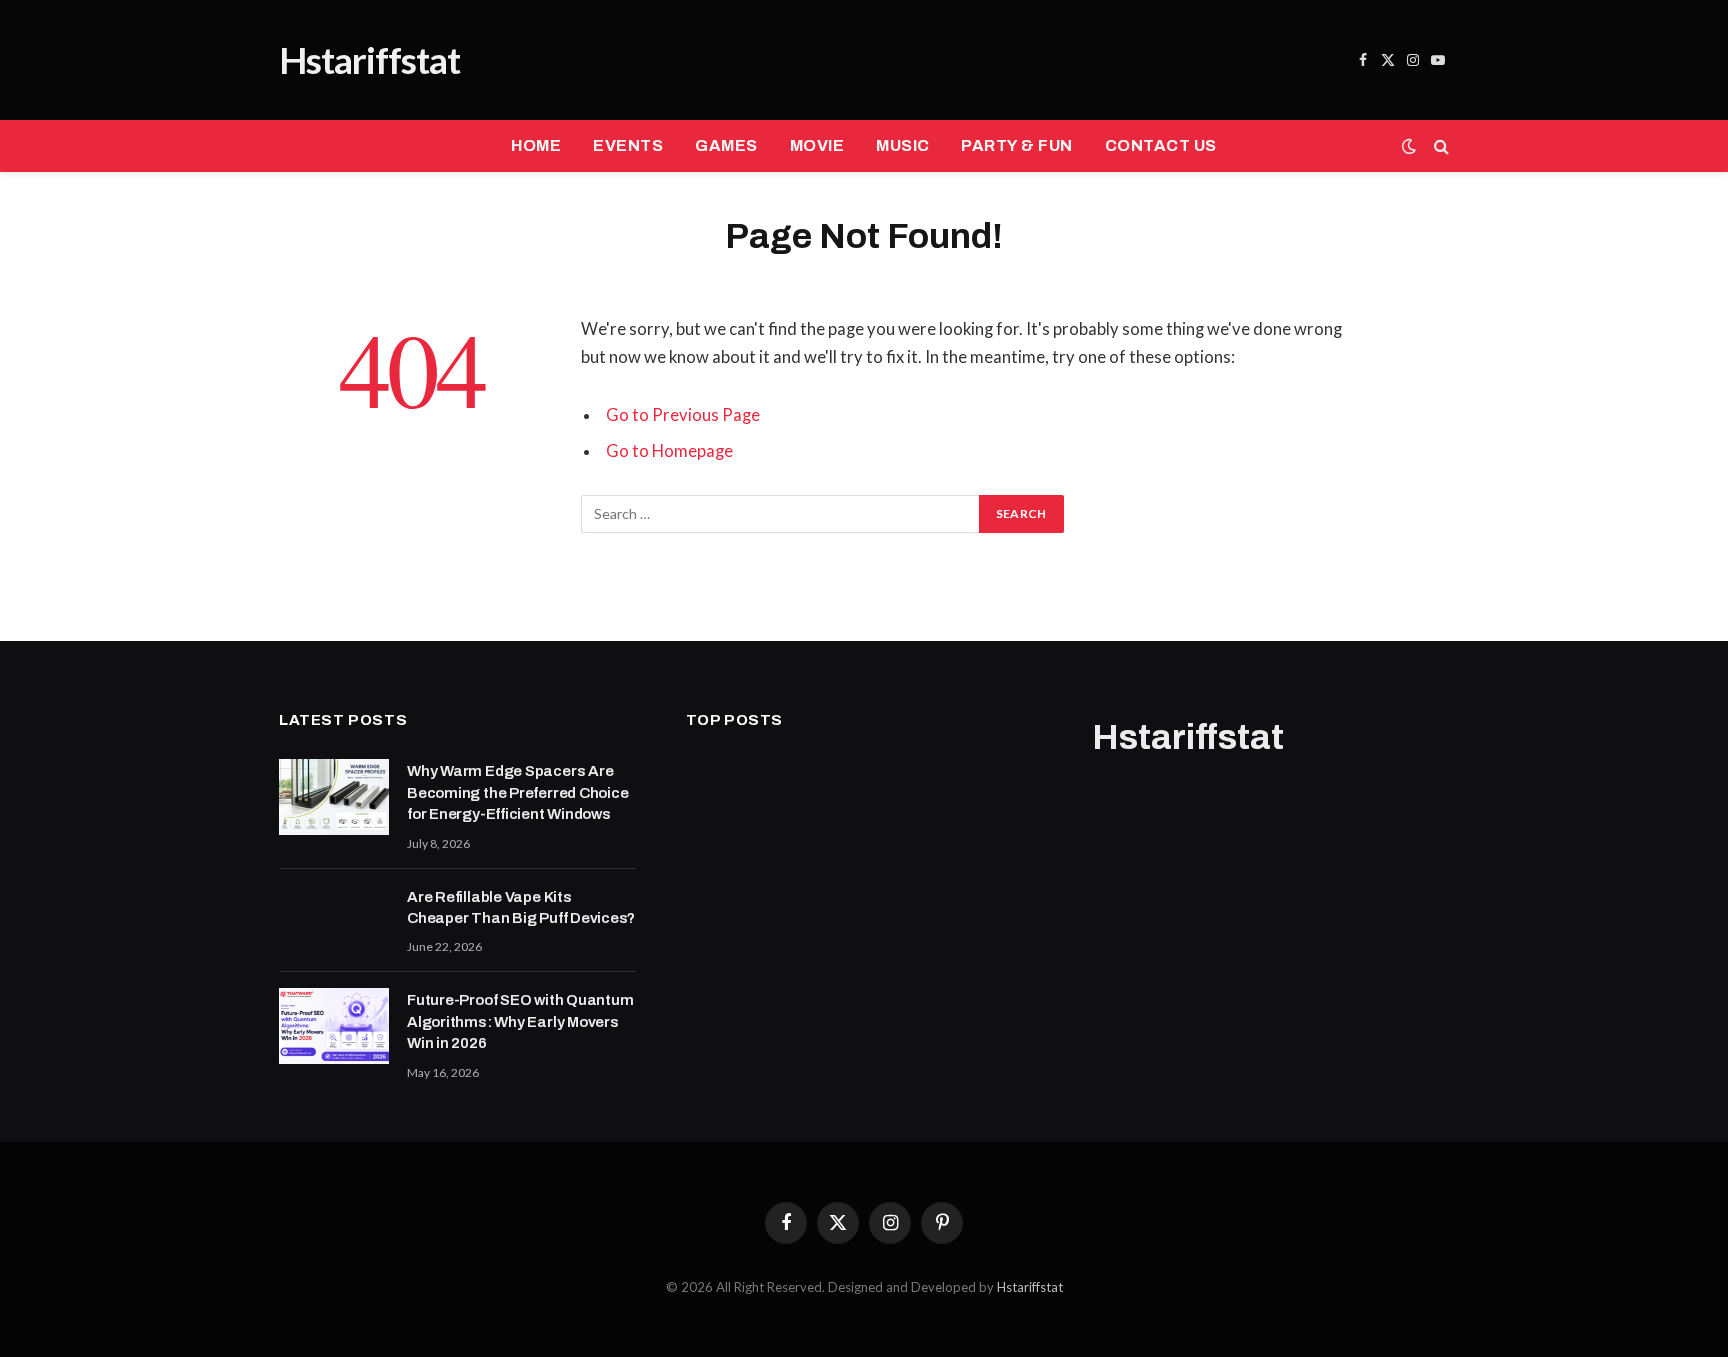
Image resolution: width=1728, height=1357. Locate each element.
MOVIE (817, 145)
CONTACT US (1161, 145)
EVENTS (628, 145)
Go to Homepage (669, 451)
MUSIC (902, 145)
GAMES (726, 145)
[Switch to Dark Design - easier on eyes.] (1409, 146)
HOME (536, 145)
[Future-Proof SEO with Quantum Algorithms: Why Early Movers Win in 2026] (334, 1026)
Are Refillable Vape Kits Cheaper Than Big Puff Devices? (521, 907)
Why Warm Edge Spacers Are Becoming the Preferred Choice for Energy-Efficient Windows (517, 792)
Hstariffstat (1030, 1287)
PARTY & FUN (1016, 145)
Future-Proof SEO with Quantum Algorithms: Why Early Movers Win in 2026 (520, 1021)
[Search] (1439, 146)
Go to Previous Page (683, 415)
